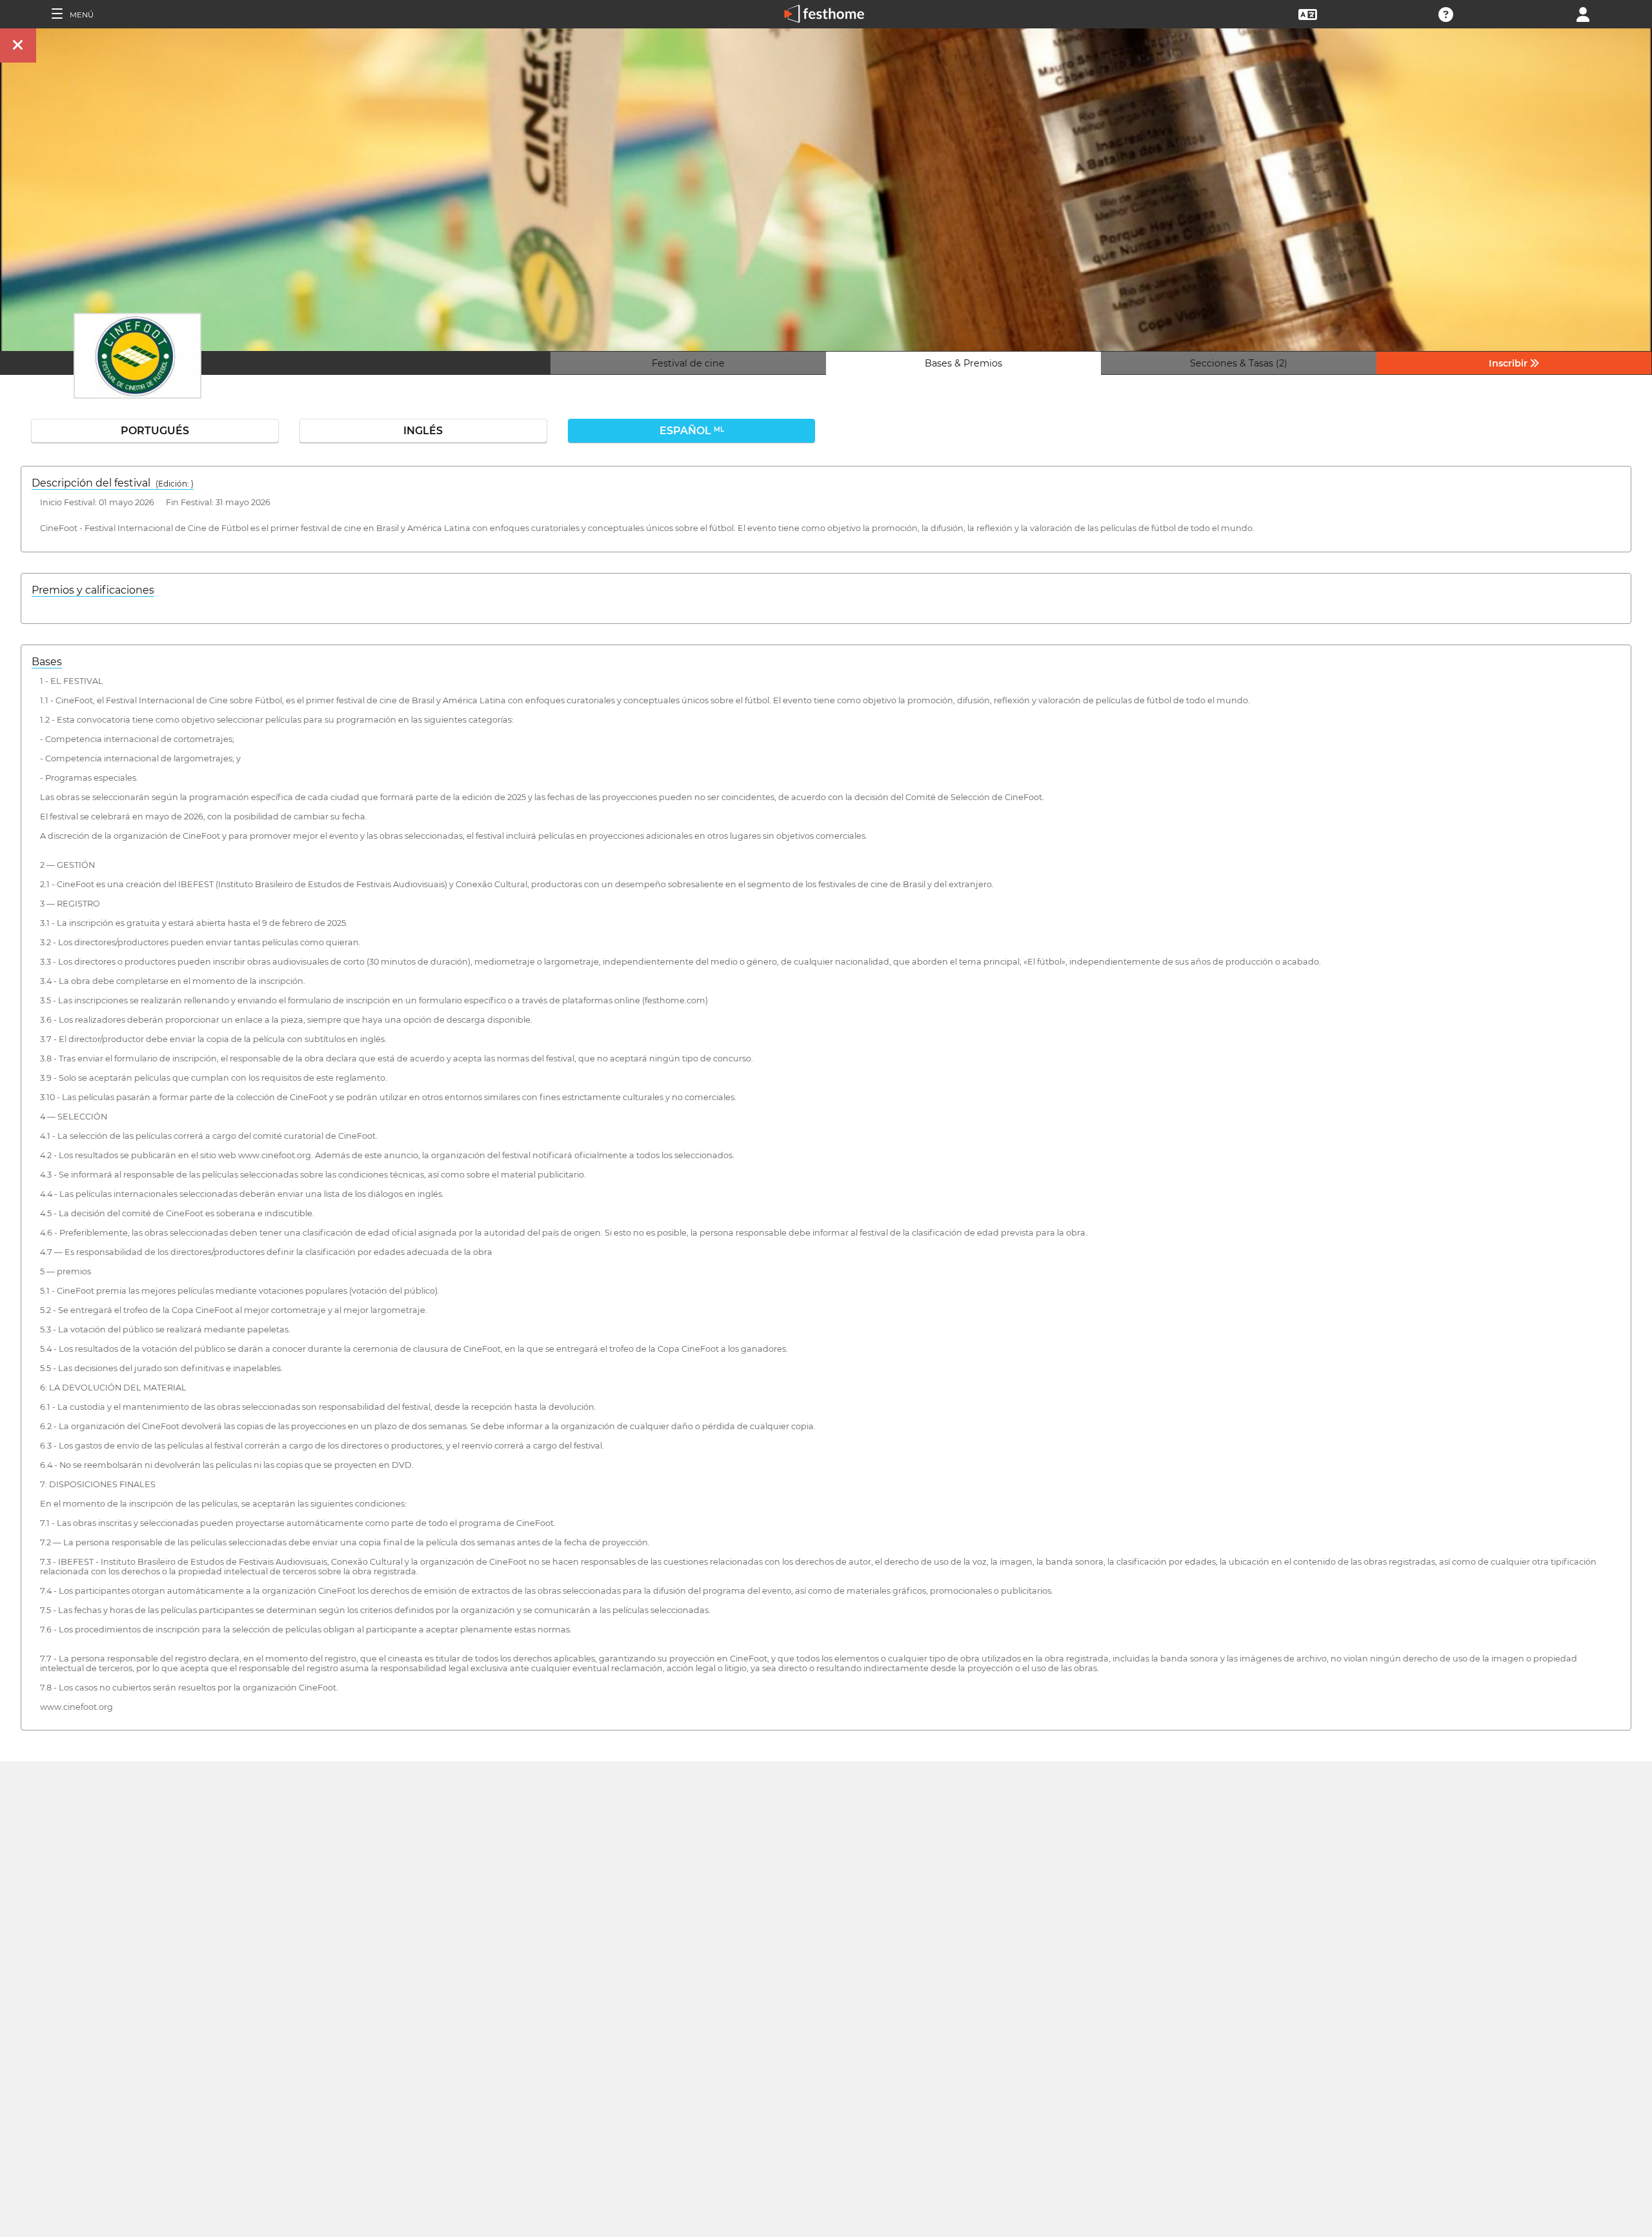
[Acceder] (1583, 13)
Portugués (155, 431)
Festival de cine (688, 363)
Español (692, 431)
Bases (47, 662)
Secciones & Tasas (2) (1239, 363)
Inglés (423, 431)
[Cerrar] (18, 45)
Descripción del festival (113, 483)
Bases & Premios (963, 363)
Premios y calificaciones (93, 590)
